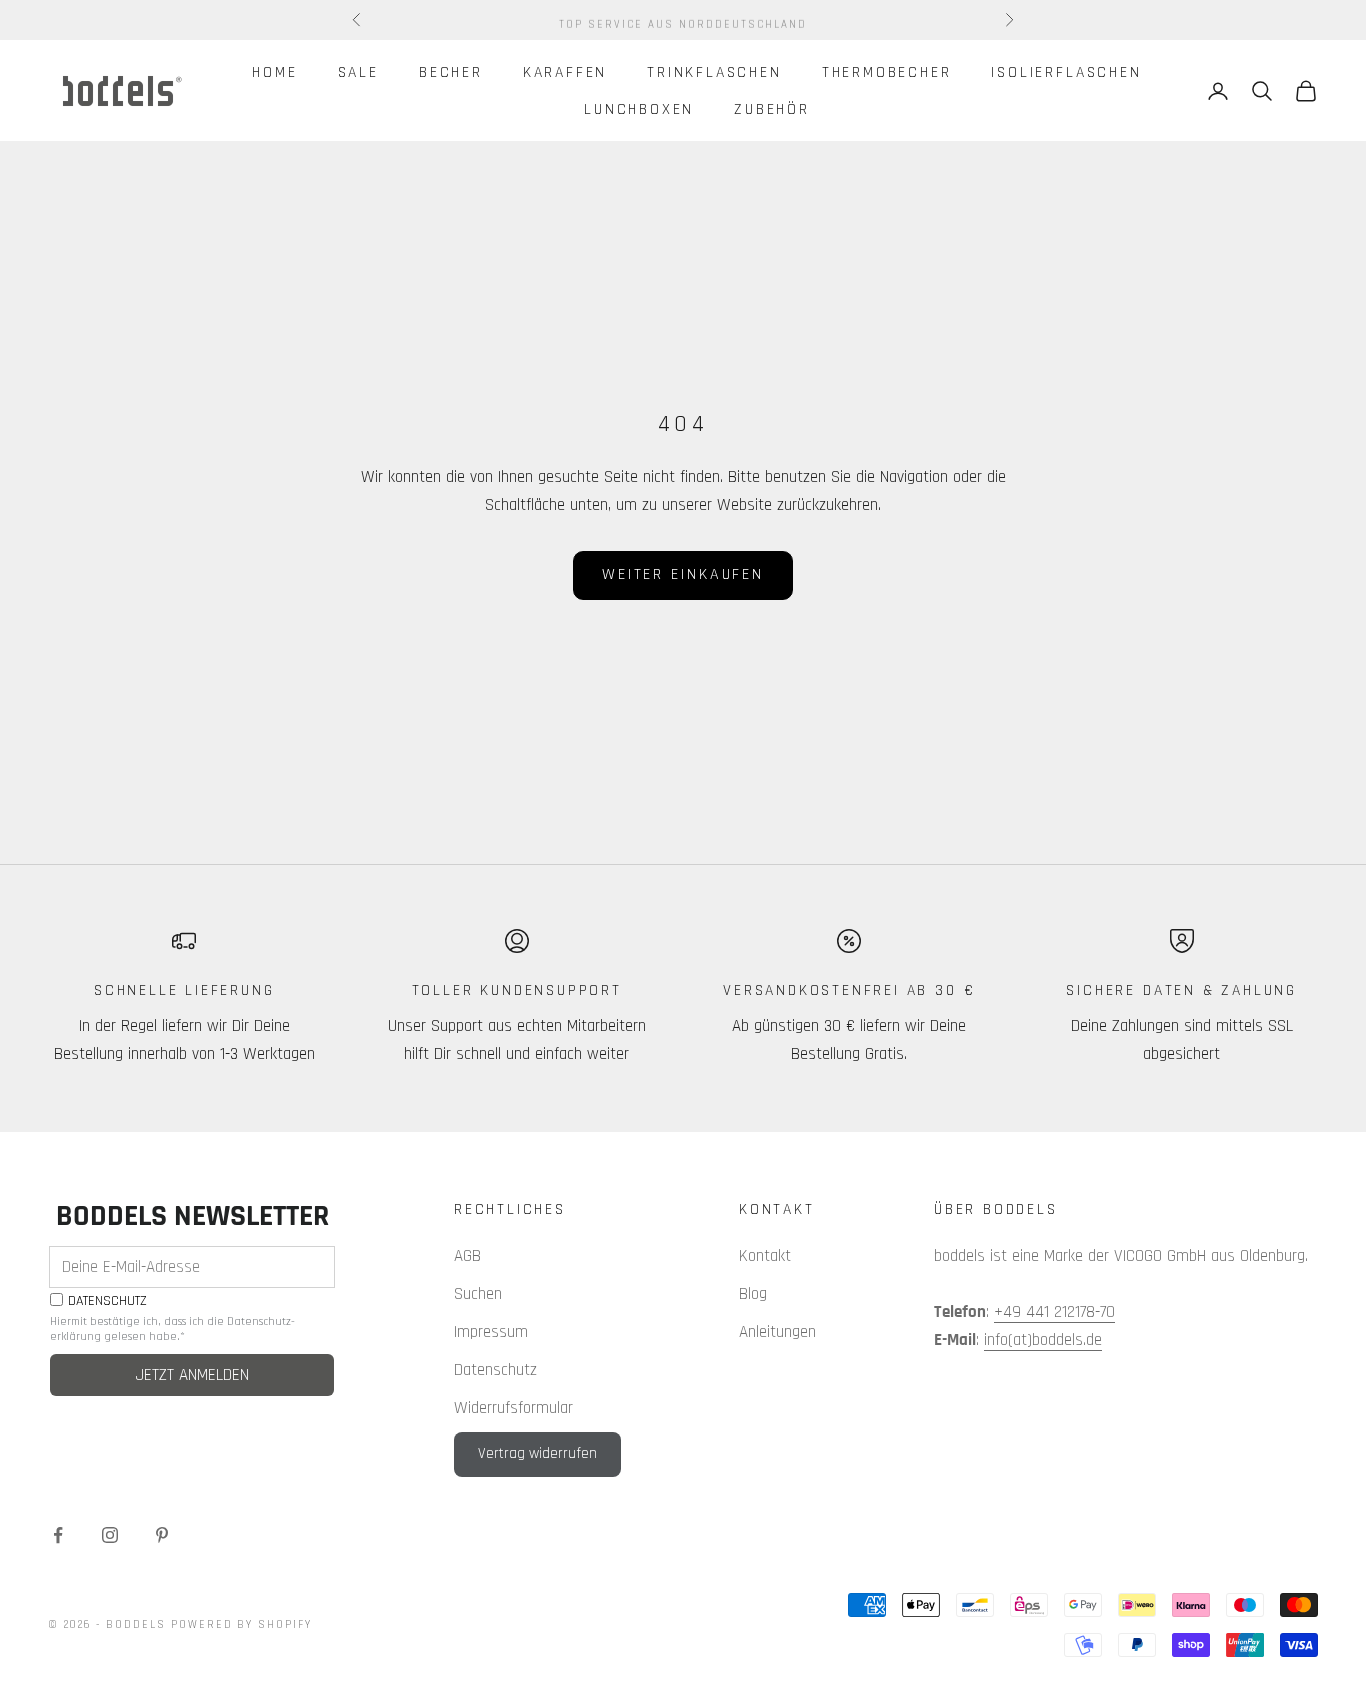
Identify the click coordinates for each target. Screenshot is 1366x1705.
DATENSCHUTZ (107, 1301)
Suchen (478, 1294)
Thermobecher (887, 72)
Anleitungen (777, 1332)
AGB (467, 1256)
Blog (753, 1294)
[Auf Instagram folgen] (110, 1535)
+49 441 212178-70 (1054, 1312)
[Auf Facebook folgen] (58, 1535)
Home (274, 72)
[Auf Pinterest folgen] (162, 1535)
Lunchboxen (639, 109)
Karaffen (565, 72)
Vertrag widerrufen (537, 1453)
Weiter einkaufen (683, 574)
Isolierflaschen (1066, 72)
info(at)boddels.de (1043, 1340)
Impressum (491, 1332)
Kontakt (765, 1256)
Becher (451, 72)
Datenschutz (495, 1370)
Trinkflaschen (714, 72)
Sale (358, 72)
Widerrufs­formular (513, 1408)
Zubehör (772, 109)
